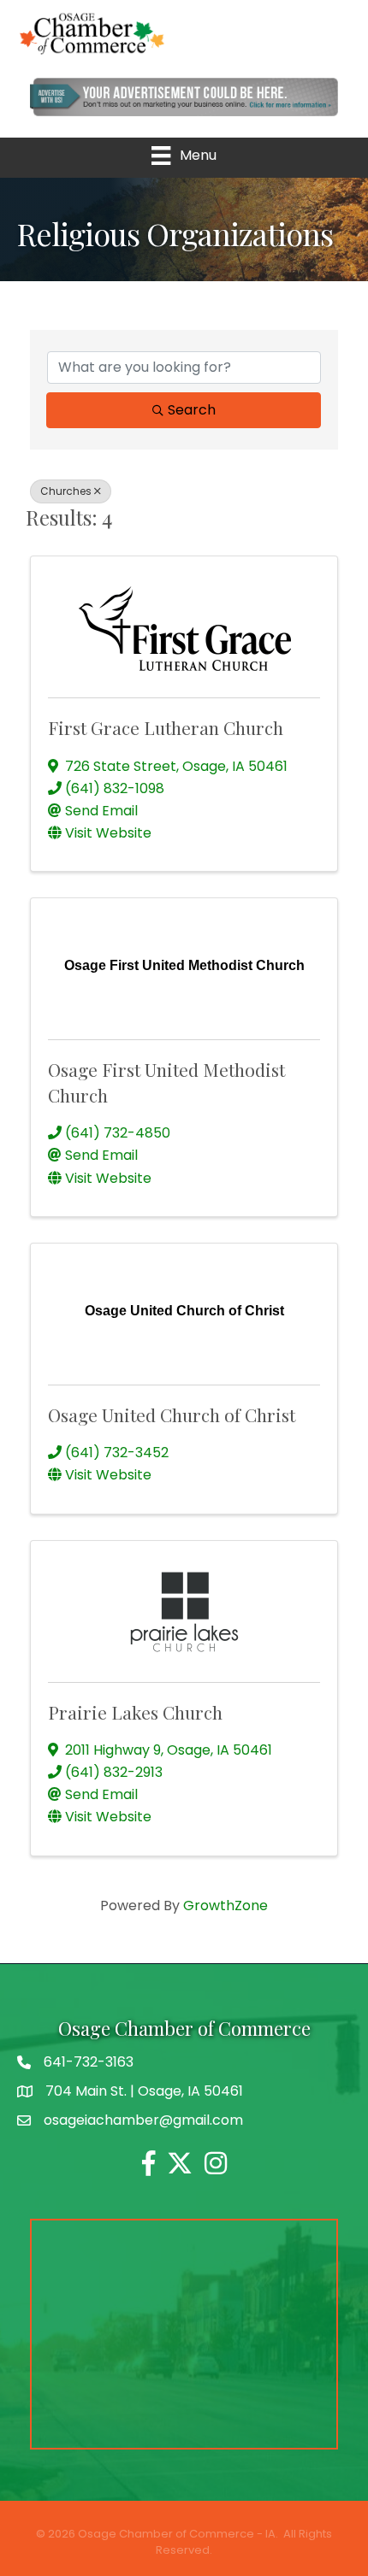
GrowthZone (226, 1906)
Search (192, 410)
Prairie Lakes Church (135, 1712)
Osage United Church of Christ (172, 1414)
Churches (66, 491)
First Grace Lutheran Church (166, 727)
